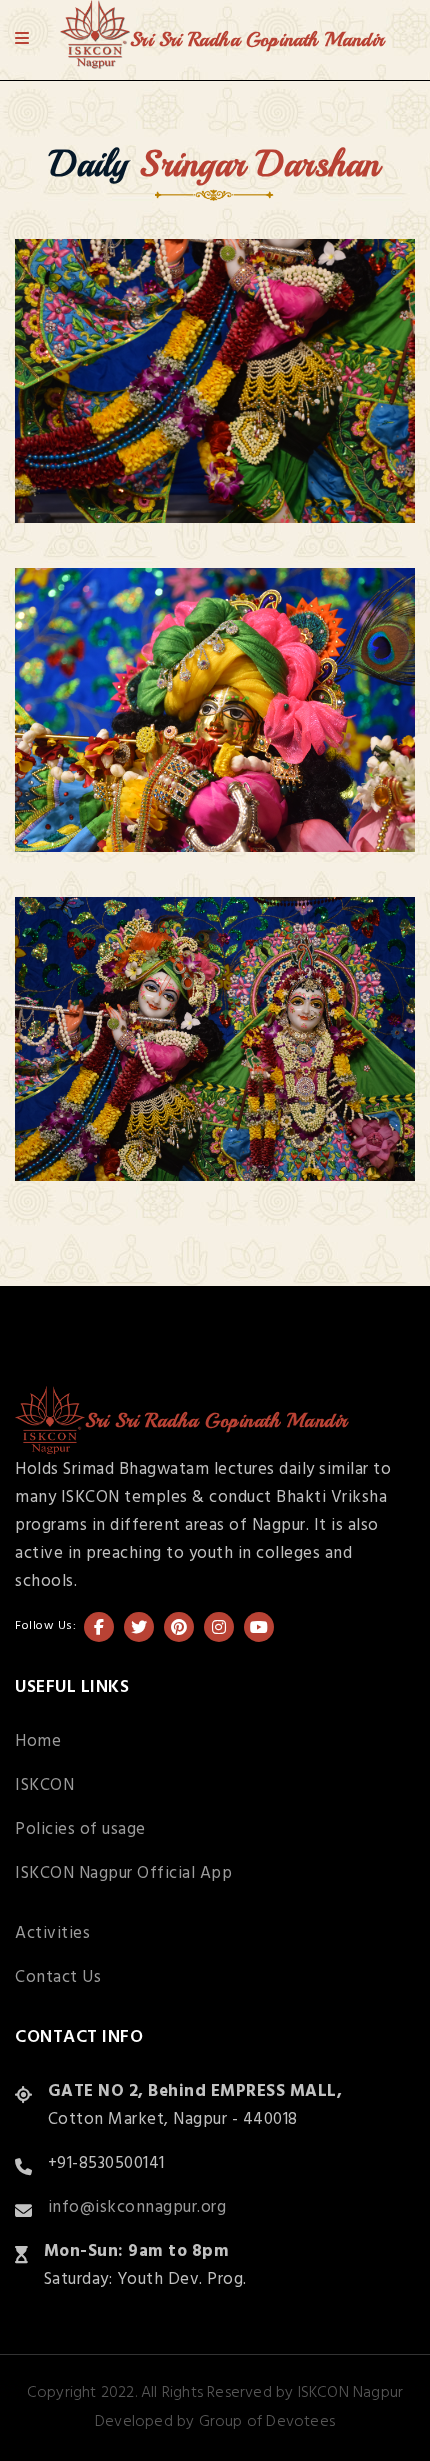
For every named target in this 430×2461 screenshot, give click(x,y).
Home (38, 1741)
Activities (52, 1933)
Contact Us (58, 1977)
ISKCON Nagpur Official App (123, 1873)
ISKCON (44, 1785)
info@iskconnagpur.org (137, 2207)
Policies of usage (80, 1829)
